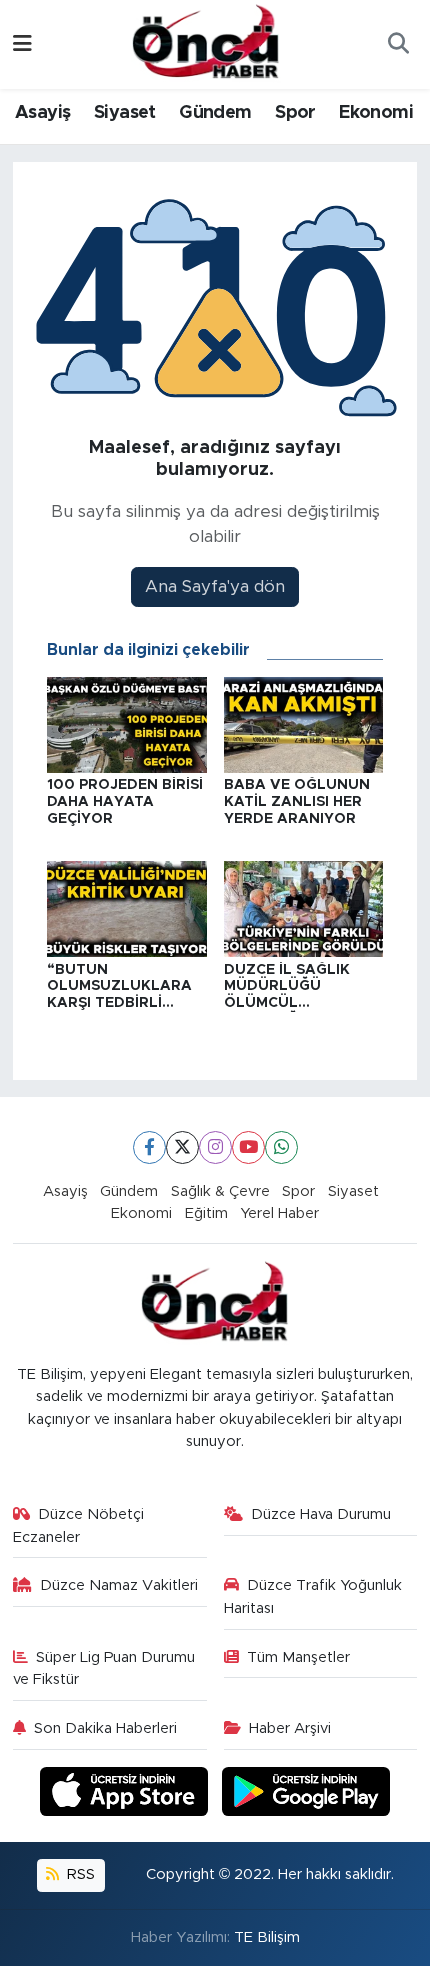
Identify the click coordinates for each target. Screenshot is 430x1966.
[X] (182, 1147)
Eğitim (206, 1213)
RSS (79, 1874)
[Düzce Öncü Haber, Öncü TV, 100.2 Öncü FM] (206, 43)
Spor (295, 113)
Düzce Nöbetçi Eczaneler (79, 1525)
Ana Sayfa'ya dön (215, 586)
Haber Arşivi (290, 1728)
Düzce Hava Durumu (321, 1514)
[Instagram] (215, 1147)
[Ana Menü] (22, 44)
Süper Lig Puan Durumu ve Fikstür (104, 1668)
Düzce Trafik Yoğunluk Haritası (313, 1596)
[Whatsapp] (281, 1147)
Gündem (215, 113)
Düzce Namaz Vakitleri (119, 1585)
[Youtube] (248, 1147)
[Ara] (398, 45)
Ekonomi (376, 113)
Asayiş (42, 113)
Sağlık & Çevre (220, 1191)
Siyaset (125, 113)
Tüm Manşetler (298, 1657)
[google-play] (306, 1794)
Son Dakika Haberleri (105, 1728)
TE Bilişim (267, 1937)
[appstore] (127, 1794)
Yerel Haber (279, 1213)
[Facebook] (149, 1147)
